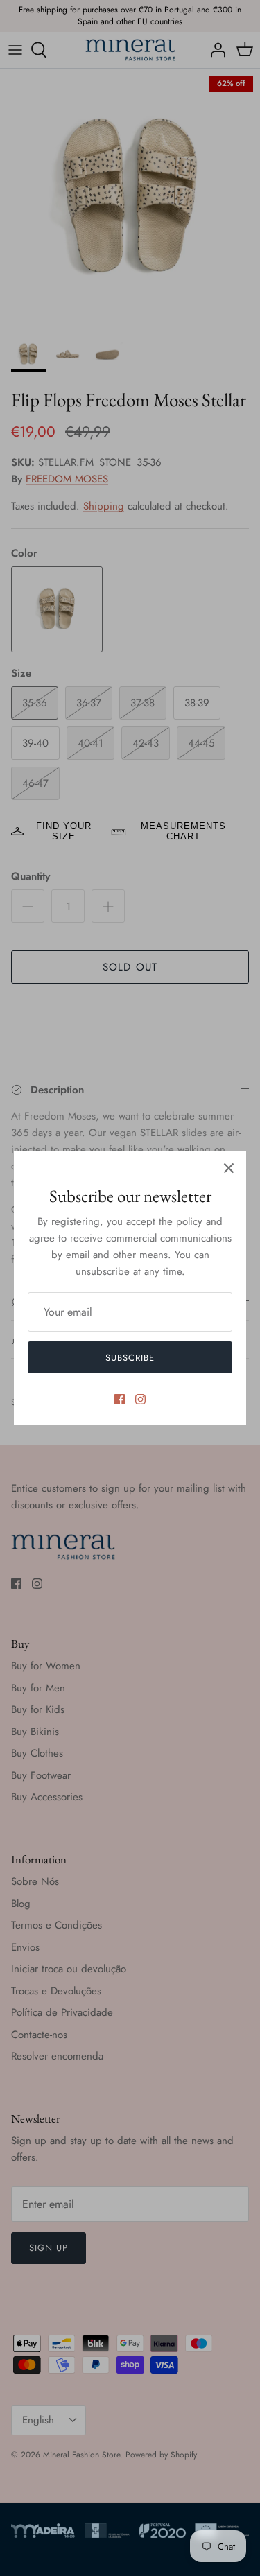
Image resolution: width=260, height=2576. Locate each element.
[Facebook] (120, 1399)
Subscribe (130, 1358)
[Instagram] (140, 1399)
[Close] (229, 1168)
